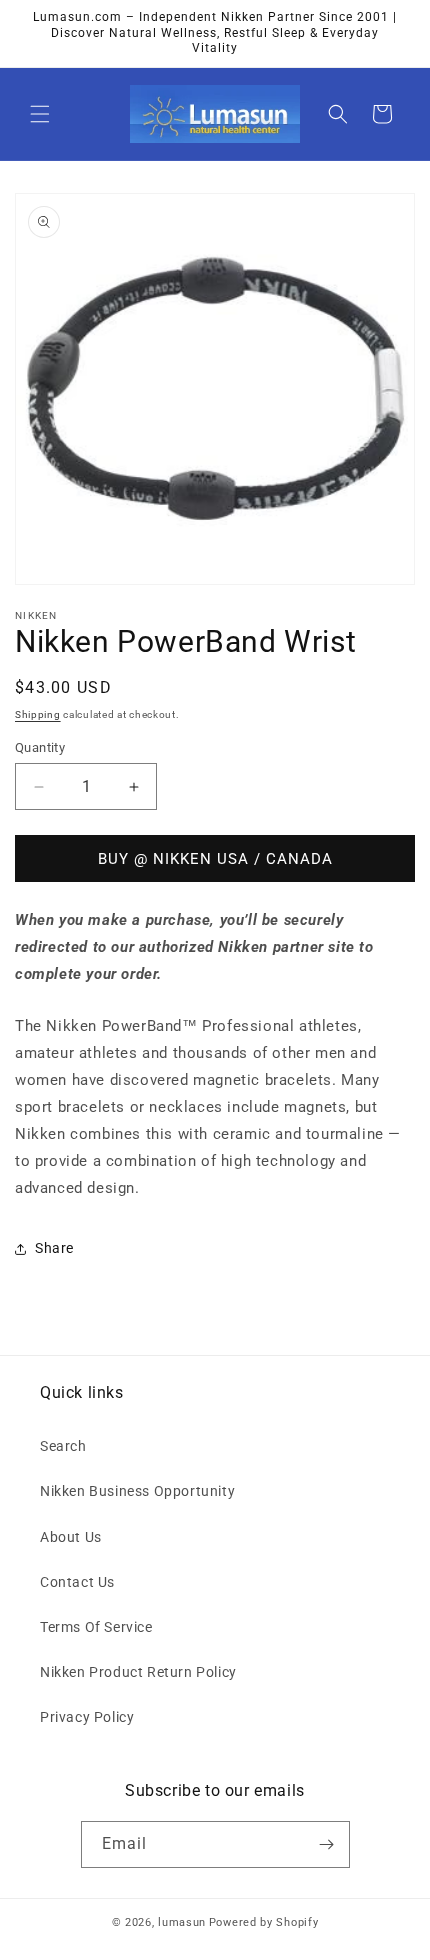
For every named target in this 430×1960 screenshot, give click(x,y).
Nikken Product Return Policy (138, 1672)
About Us (71, 1537)
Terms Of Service (96, 1627)
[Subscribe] (327, 1844)
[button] (40, 114)
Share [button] (54, 1248)
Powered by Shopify (264, 1922)
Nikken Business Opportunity (137, 1491)
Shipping (38, 714)
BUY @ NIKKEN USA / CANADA (215, 859)
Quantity (40, 747)
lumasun (182, 1922)
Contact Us (77, 1582)
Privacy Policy (87, 1717)
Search (63, 1446)
